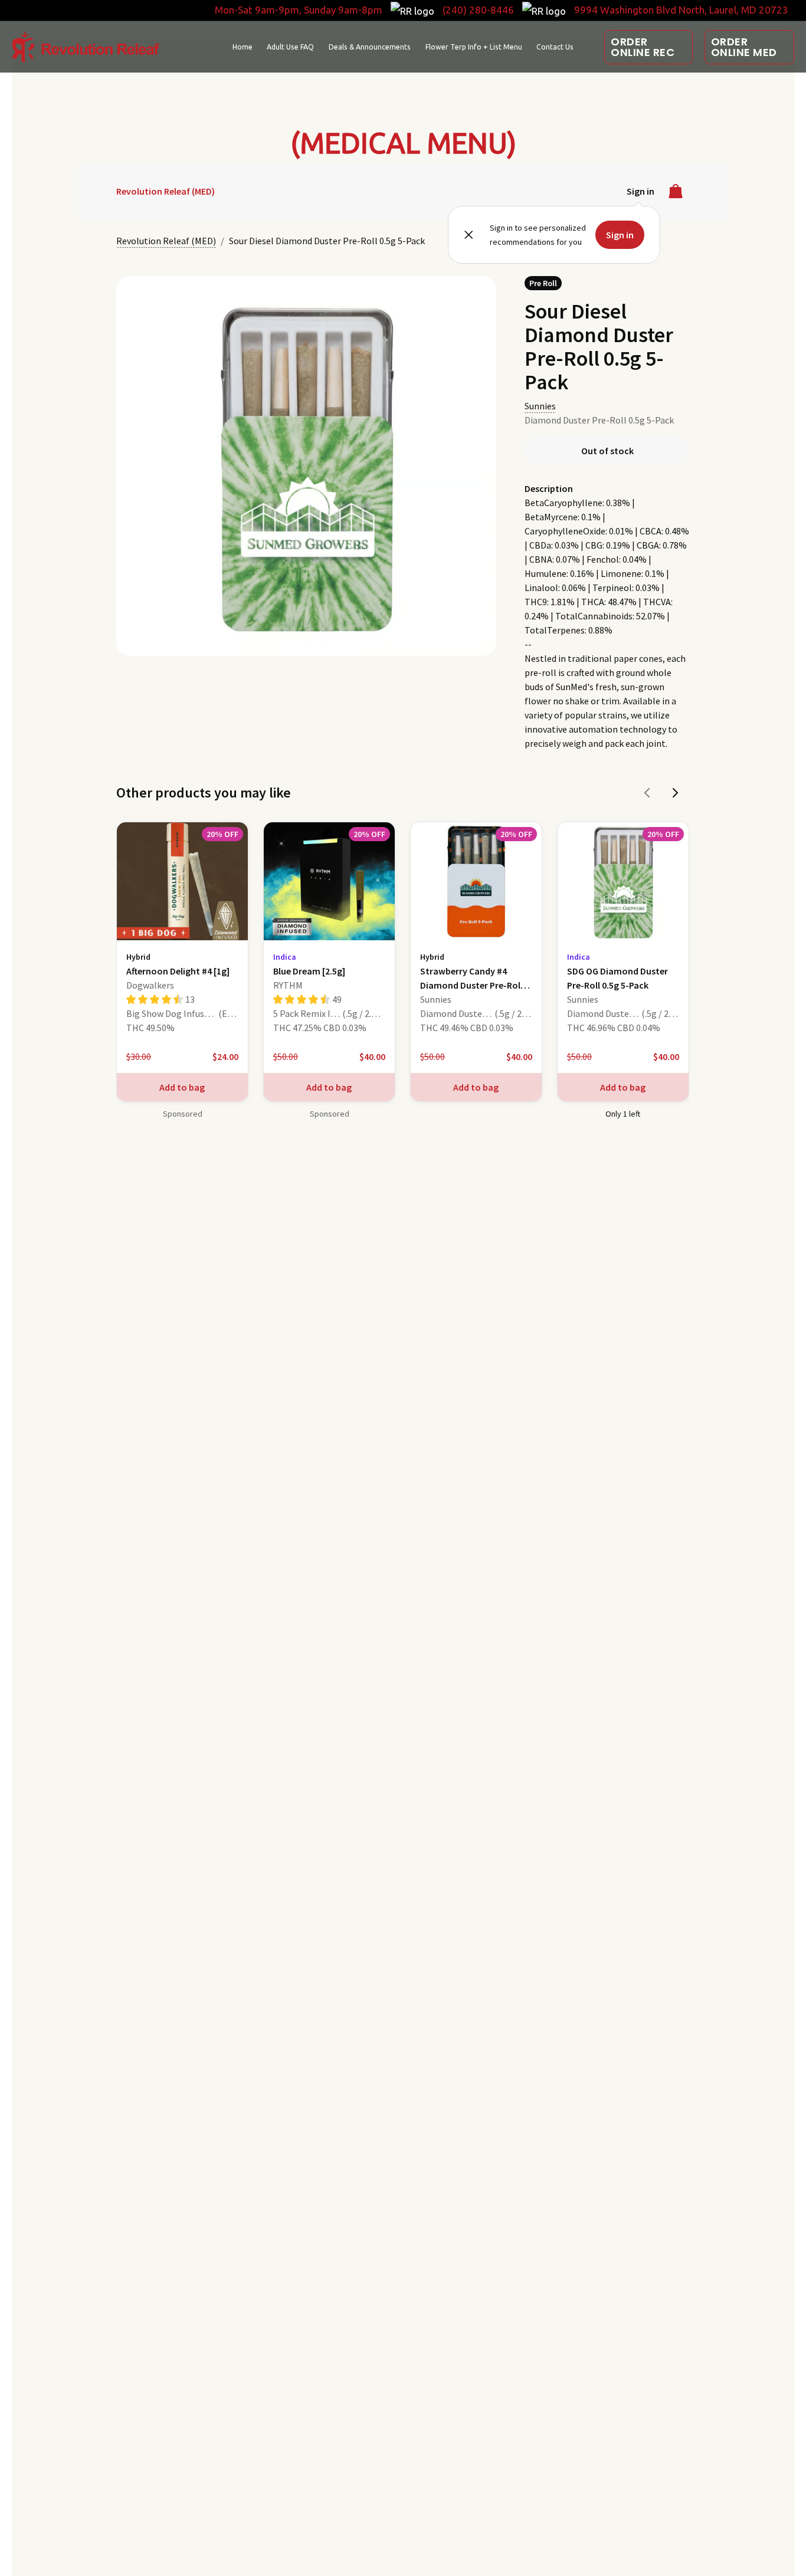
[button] (648, 47)
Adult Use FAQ (290, 47)
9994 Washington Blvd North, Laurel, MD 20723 (681, 10)
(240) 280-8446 (478, 10)
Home (243, 47)
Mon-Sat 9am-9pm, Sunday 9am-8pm (299, 10)
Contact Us (555, 47)
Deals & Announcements (370, 47)
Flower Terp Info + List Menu (474, 47)
